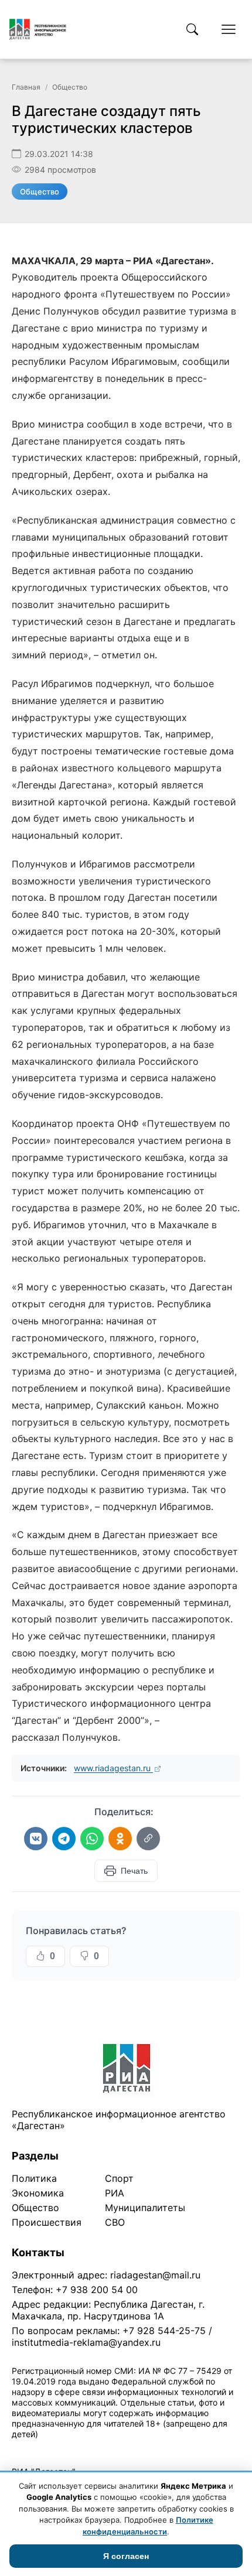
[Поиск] (192, 29)
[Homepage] (38, 29)
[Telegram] (64, 1839)
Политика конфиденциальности (66, 2449)
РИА (115, 2193)
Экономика (38, 2193)
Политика (34, 2178)
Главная (26, 87)
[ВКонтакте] (36, 1839)
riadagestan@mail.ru (155, 2275)
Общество (70, 87)
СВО (115, 2222)
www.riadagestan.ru (113, 1768)
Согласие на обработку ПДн (180, 2449)
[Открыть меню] (229, 29)
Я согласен (126, 2556)
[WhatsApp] (92, 1839)
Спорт (119, 2178)
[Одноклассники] (120, 1839)
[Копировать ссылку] (148, 1839)
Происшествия (47, 2222)
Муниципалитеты (145, 2208)
